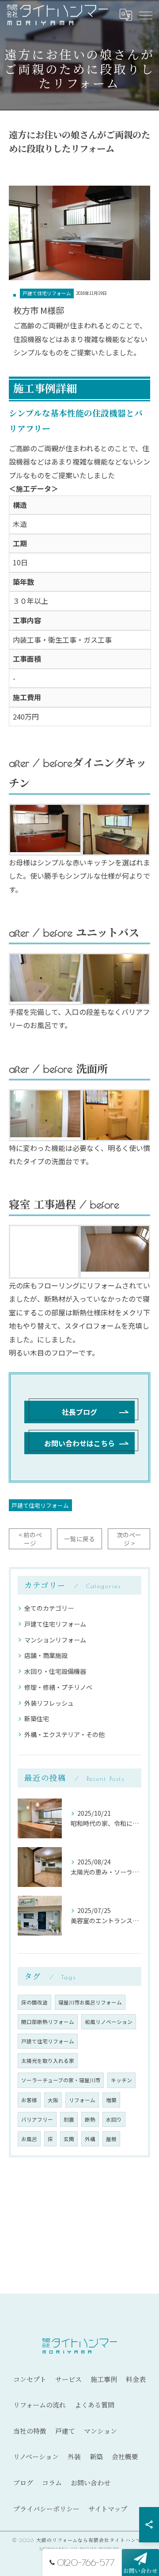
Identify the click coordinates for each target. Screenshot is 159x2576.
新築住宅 (37, 1719)
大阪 (53, 2100)
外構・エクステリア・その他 (64, 1734)
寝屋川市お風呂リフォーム (90, 2002)
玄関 (69, 2139)
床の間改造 (34, 2002)
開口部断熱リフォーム (48, 2022)
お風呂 (29, 2139)
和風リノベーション (109, 2022)
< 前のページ (30, 1539)
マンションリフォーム (55, 1640)
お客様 (29, 2100)
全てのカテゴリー (49, 1608)
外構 (90, 2139)
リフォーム (82, 2100)
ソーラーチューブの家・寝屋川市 (61, 2080)
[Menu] (145, 15)
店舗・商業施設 (46, 1655)
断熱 (90, 2119)
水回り (114, 2119)
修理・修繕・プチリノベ (58, 1687)
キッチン (121, 2080)
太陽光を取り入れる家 (48, 2061)
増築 (111, 2100)
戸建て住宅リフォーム (47, 293)
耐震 (69, 2119)
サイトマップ (108, 2509)
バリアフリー (37, 2119)
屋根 (111, 2139)
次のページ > (129, 1539)
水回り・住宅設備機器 (55, 1671)
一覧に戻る (79, 1539)
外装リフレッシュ (49, 1703)
